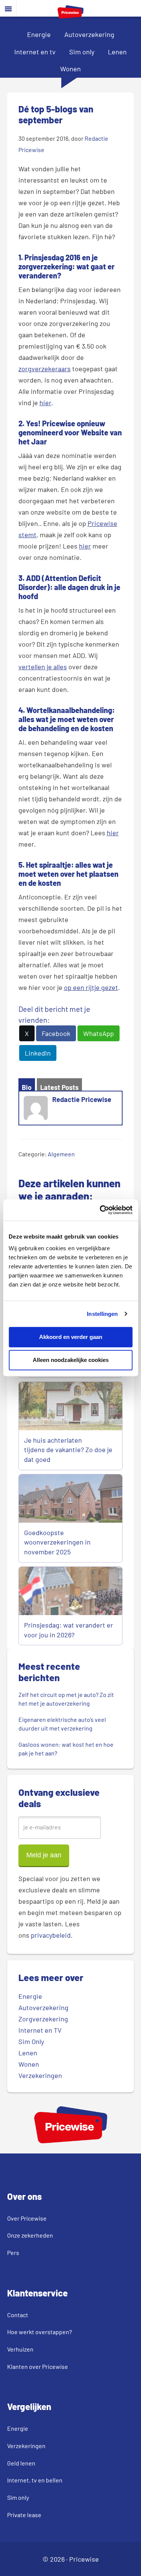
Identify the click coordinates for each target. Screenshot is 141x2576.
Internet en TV (40, 2030)
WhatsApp (99, 1033)
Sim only (82, 52)
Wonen (70, 69)
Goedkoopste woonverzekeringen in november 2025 (57, 1542)
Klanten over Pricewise (38, 2366)
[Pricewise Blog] (70, 16)
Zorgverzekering (43, 2019)
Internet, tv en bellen (35, 2480)
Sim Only (31, 2041)
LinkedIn (38, 1053)
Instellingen (102, 1314)
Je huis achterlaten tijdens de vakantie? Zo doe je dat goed (68, 1450)
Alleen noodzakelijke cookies (71, 1360)
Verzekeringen (40, 2075)
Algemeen (61, 1154)
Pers (13, 2252)
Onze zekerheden (30, 2235)
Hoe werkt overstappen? (39, 2332)
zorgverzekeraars (45, 369)
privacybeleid (51, 1935)
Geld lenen (21, 2463)
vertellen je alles (43, 667)
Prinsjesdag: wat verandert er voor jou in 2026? (69, 1630)
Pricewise (84, 2559)
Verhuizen (20, 2349)
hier (45, 403)
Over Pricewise (27, 2218)
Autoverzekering (89, 34)
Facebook (56, 1033)
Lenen (117, 52)
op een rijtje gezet (91, 987)
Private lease (24, 2515)
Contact (18, 2315)
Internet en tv (35, 52)
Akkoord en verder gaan (71, 1337)
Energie (39, 34)
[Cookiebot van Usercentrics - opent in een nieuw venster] (100, 1210)
